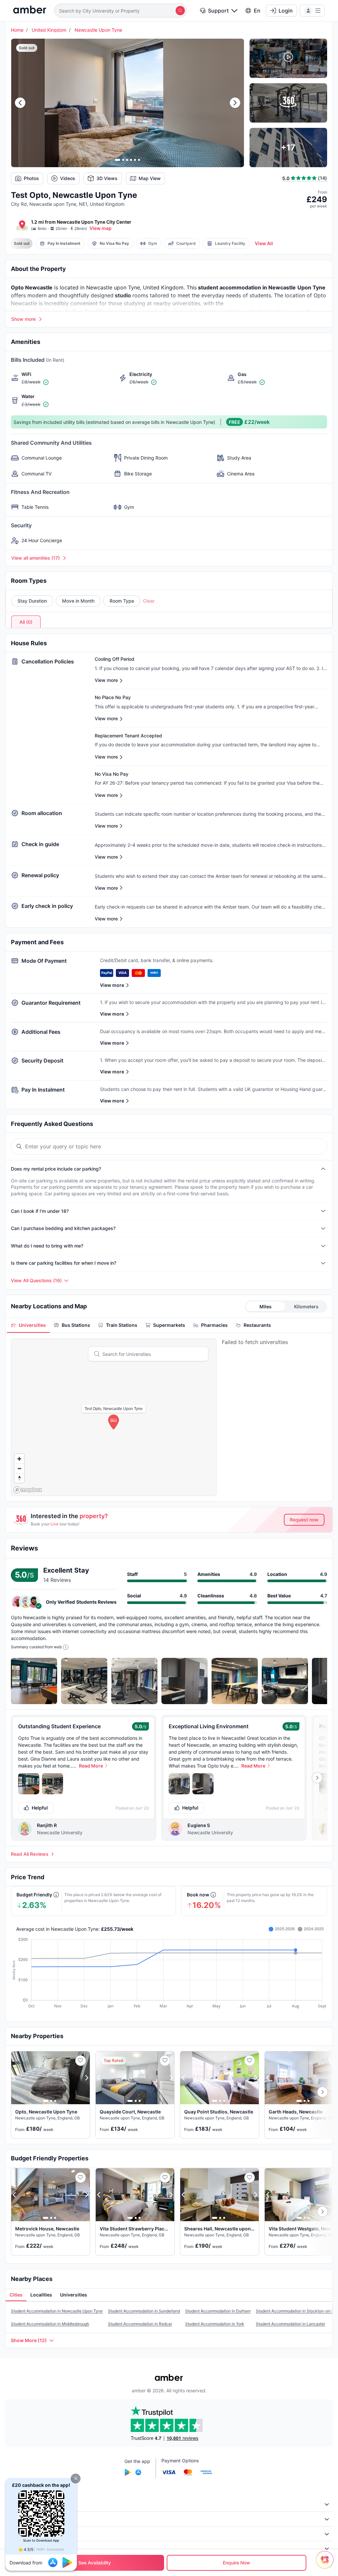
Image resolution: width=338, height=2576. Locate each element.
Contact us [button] (21, 2548)
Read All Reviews (30, 1854)
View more (112, 985)
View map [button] (101, 228)
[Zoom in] (19, 1459)
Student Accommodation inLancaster (290, 2324)
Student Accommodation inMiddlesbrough (50, 2324)
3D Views (107, 178)
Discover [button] (19, 2519)
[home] (30, 10)
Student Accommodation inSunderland (144, 2311)
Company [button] (20, 2504)
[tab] (28, 1325)
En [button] (257, 11)
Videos (68, 178)
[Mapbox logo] (28, 1490)
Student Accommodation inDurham (218, 2311)
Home (17, 30)
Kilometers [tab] (306, 1307)
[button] (76, 2479)
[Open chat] (326, 2564)
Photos (31, 178)
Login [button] (286, 11)
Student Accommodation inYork (215, 2324)
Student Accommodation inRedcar (140, 2324)
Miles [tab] (266, 1307)
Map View (150, 178)
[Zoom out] (19, 1468)
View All (264, 243)
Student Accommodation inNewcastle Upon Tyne (57, 2311)
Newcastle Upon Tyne (98, 30)
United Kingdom (49, 30)
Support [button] (218, 11)
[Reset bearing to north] (19, 1478)
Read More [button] (91, 1766)
